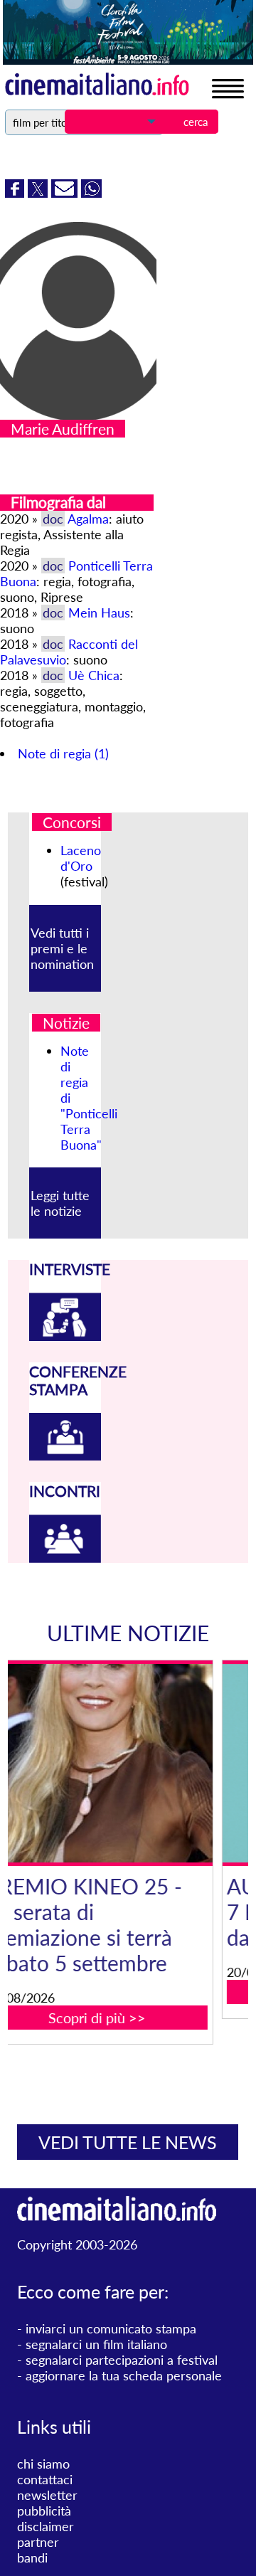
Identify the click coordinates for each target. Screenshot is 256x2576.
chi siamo (43, 2464)
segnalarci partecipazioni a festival (122, 2360)
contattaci (45, 2479)
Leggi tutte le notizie (60, 1203)
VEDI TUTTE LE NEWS (128, 2142)
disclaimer (46, 2526)
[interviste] (65, 1336)
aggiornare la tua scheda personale (124, 2375)
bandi (32, 2558)
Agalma (88, 519)
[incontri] (65, 1558)
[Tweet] (39, 193)
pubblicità (44, 2511)
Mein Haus (99, 613)
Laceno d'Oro (81, 858)
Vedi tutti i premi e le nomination (62, 948)
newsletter (47, 2495)
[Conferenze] (65, 1456)
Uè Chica (94, 675)
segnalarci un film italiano (96, 2344)
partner (38, 2542)
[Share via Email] (66, 193)
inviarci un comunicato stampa (111, 2328)
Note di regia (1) (63, 753)
